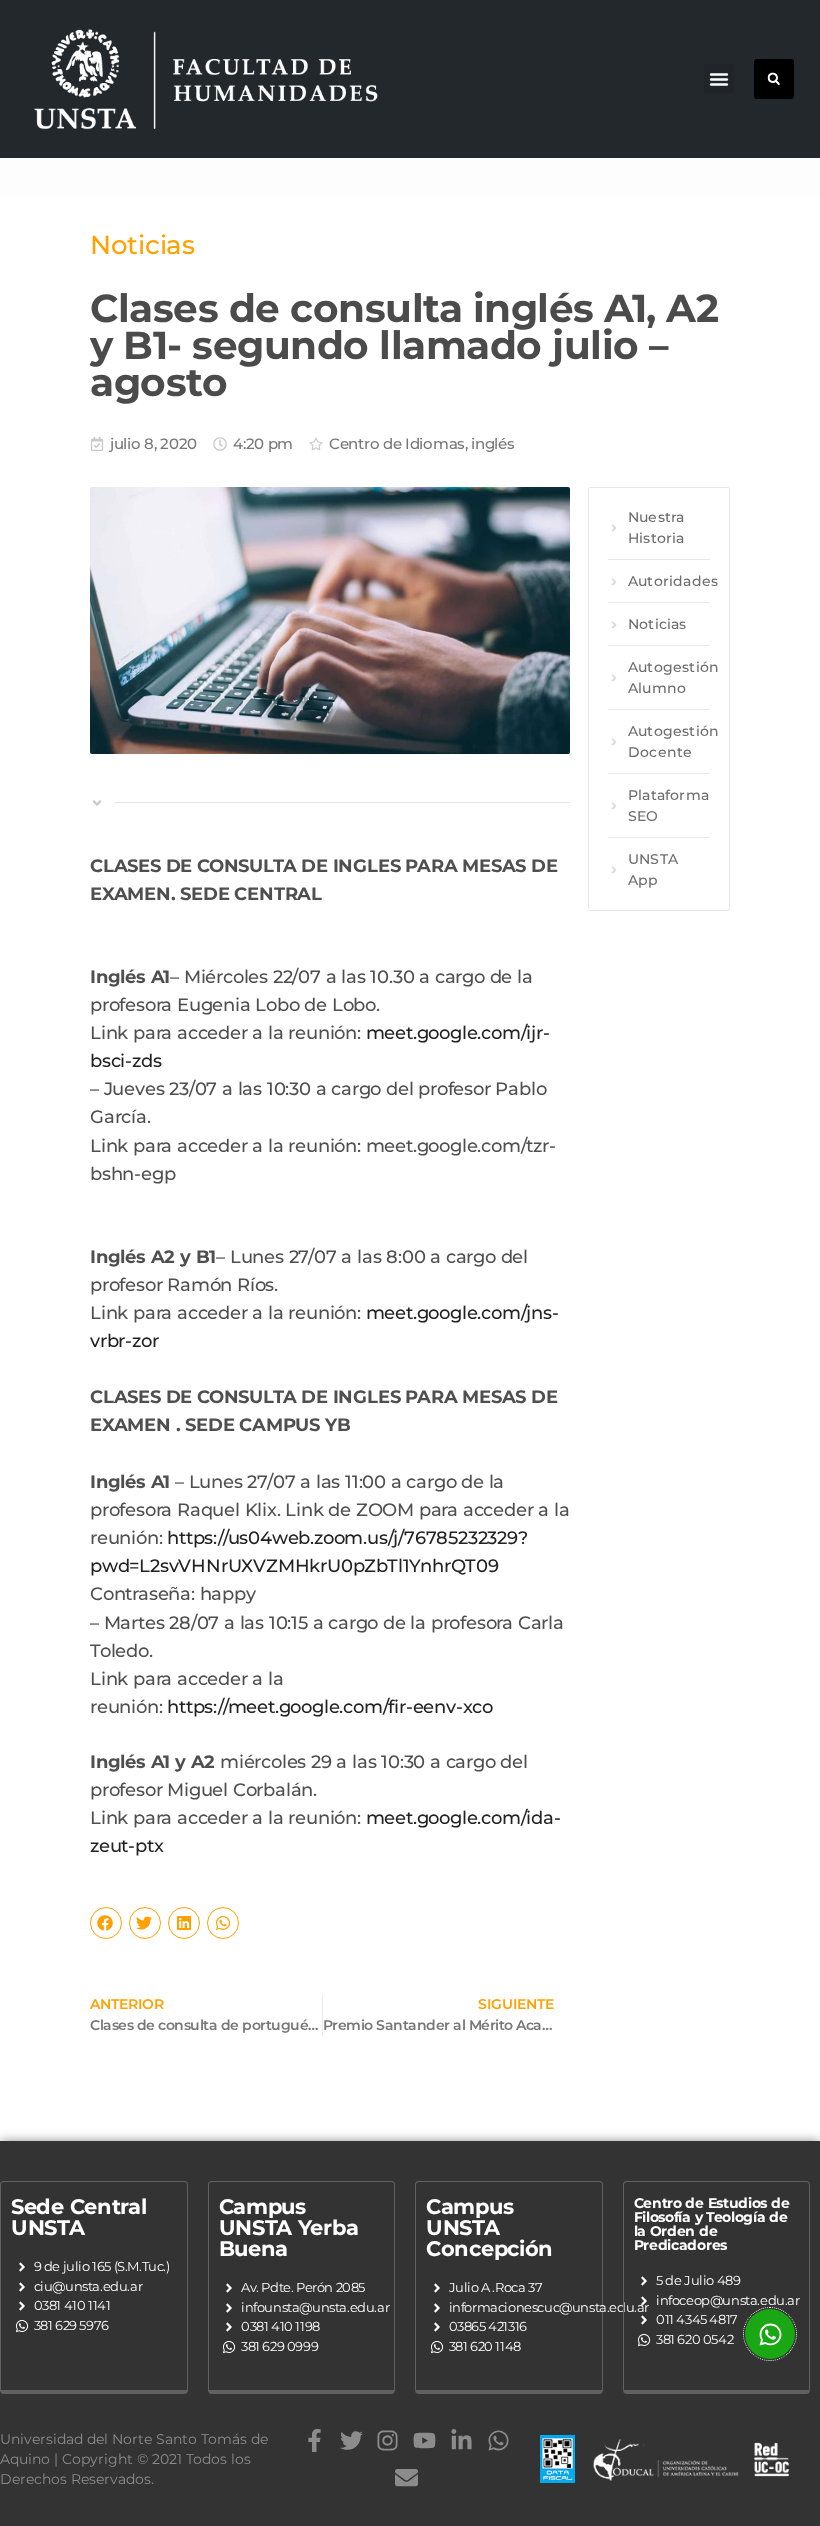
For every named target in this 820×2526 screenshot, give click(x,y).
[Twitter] (351, 2440)
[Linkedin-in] (461, 2440)
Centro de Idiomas (397, 443)
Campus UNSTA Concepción (489, 2227)
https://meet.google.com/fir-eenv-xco (330, 1706)
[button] (719, 79)
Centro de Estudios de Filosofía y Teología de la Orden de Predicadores (712, 2224)
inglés (492, 443)
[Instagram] (387, 2440)
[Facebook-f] (314, 2440)
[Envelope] (406, 2477)
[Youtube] (424, 2440)
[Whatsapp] (498, 2440)
